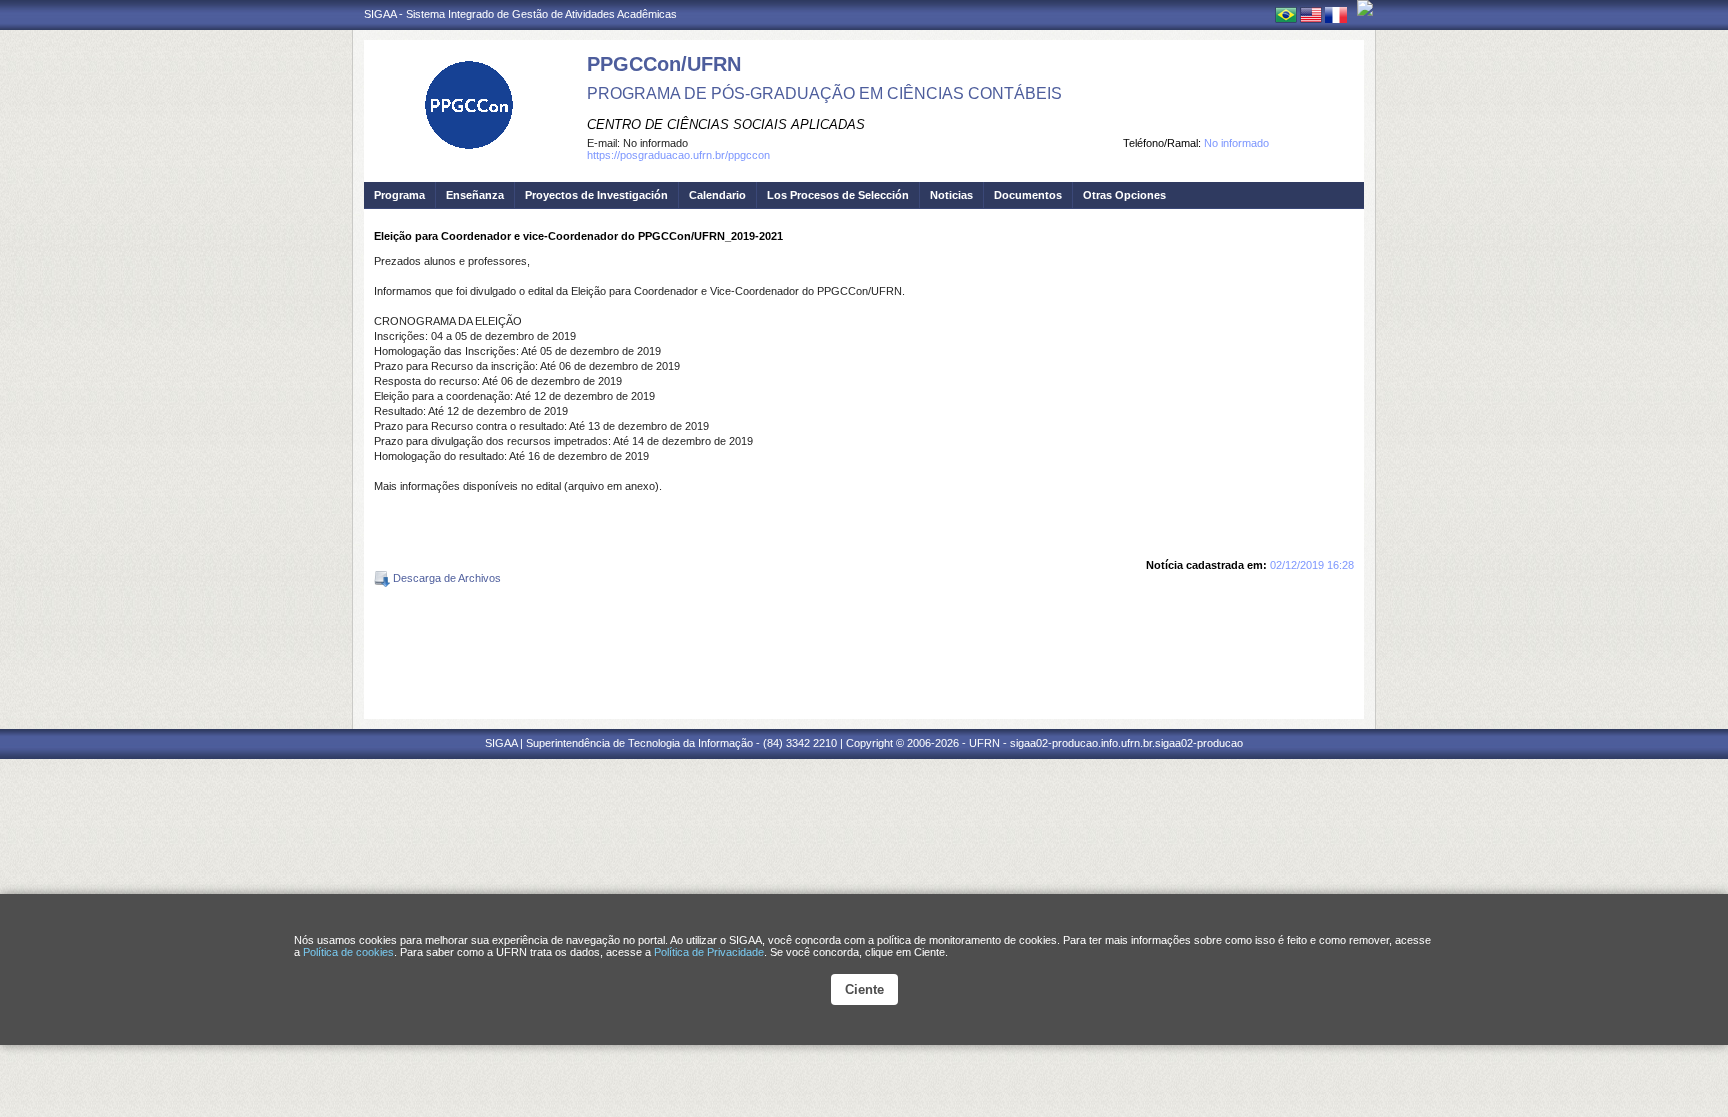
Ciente (864, 989)
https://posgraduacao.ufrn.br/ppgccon (678, 155)
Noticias (951, 195)
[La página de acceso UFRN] (1365, 8)
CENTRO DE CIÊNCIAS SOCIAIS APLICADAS (726, 124)
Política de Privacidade (709, 952)
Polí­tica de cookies (348, 952)
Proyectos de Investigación (596, 195)
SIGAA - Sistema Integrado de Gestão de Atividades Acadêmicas (520, 14)
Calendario (717, 195)
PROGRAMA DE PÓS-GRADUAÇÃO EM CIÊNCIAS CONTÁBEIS (824, 93)
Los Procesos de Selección (838, 195)
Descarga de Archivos (445, 578)
